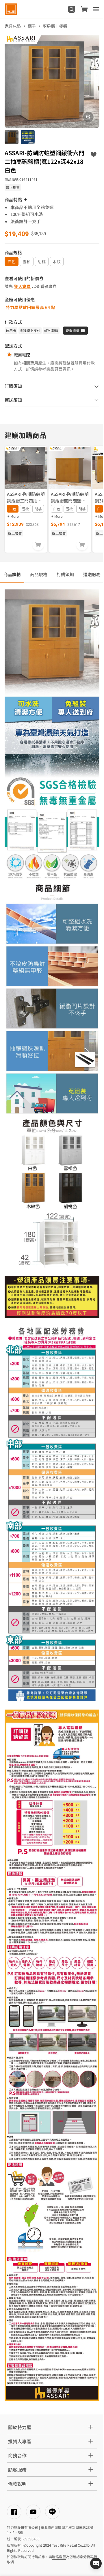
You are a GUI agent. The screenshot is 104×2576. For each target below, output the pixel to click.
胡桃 (42, 261)
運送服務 (92, 574)
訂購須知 (65, 574)
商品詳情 (12, 574)
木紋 (57, 261)
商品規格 (39, 574)
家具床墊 (13, 26)
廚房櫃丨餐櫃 (55, 26)
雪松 (27, 261)
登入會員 (22, 286)
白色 (12, 261)
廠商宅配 (22, 355)
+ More (13, 516)
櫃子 (32, 26)
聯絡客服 (59, 2557)
